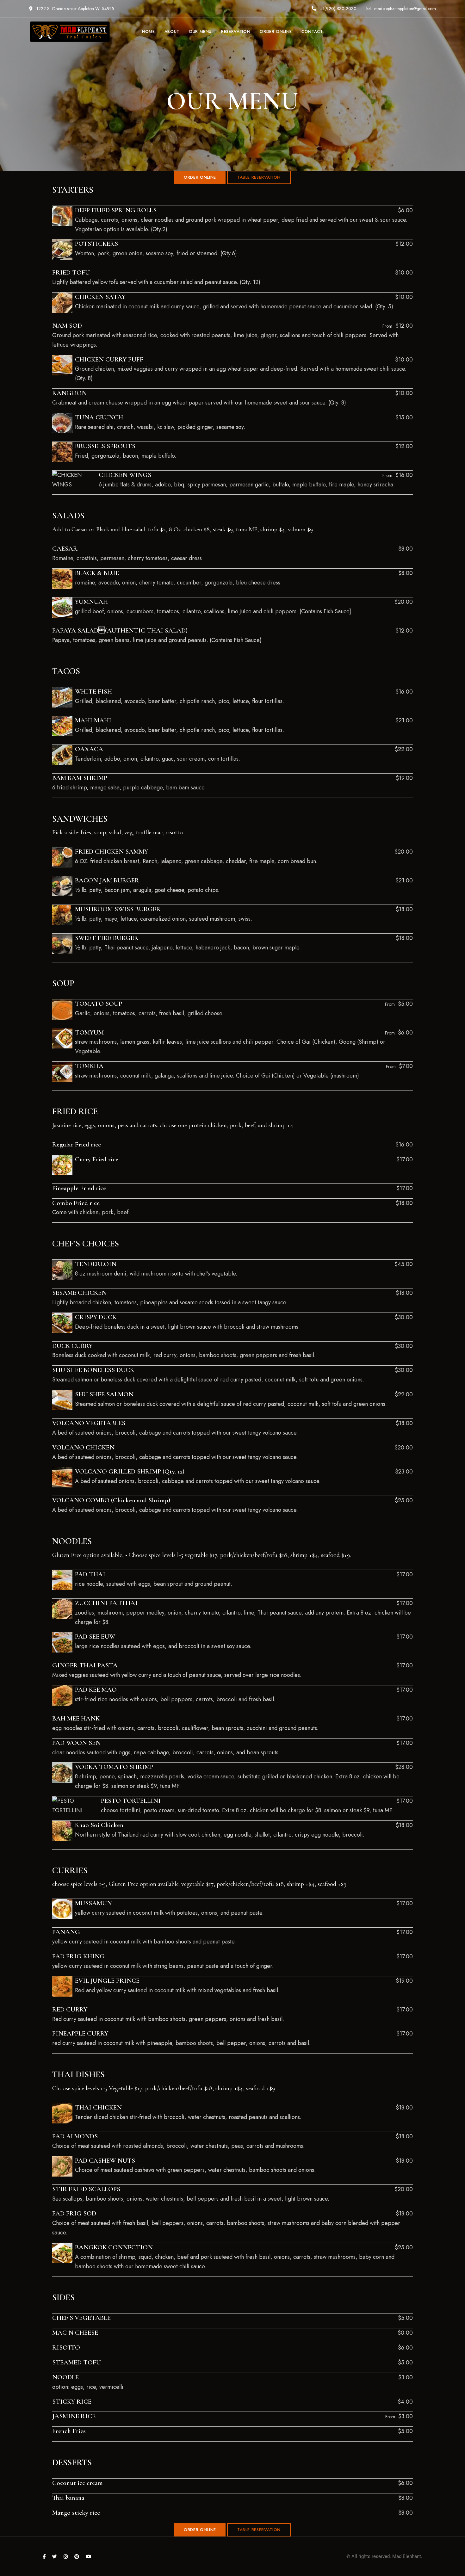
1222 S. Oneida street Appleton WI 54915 (75, 9)
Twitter (55, 2557)
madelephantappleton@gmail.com (404, 9)
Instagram (66, 2557)
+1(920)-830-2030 (338, 9)
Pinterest (77, 2557)
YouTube (88, 2557)
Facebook (44, 2557)
